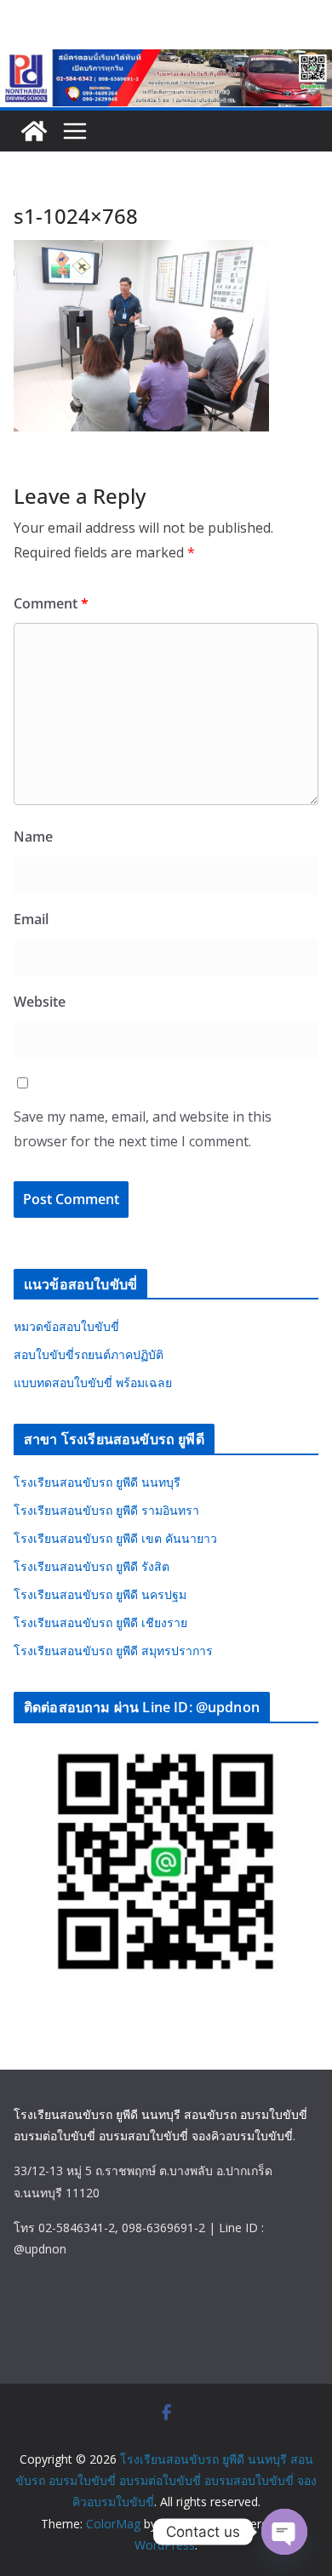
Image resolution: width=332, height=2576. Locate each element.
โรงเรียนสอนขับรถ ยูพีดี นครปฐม (100, 1594)
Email (31, 919)
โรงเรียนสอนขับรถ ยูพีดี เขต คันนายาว (115, 1538)
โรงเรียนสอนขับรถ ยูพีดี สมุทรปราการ (113, 1651)
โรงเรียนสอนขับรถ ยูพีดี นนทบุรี (97, 1482)
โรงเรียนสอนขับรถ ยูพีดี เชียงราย (100, 1622)
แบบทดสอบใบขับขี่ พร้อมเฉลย (93, 1382)
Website (40, 1002)
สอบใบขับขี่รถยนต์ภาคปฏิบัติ (89, 1354)
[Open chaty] (284, 2532)
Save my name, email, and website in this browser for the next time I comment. (143, 1129)
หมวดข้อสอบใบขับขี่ (66, 1326)
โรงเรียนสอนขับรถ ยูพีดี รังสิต (92, 1566)
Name (33, 837)
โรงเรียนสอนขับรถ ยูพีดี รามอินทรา (106, 1510)
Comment (51, 603)
